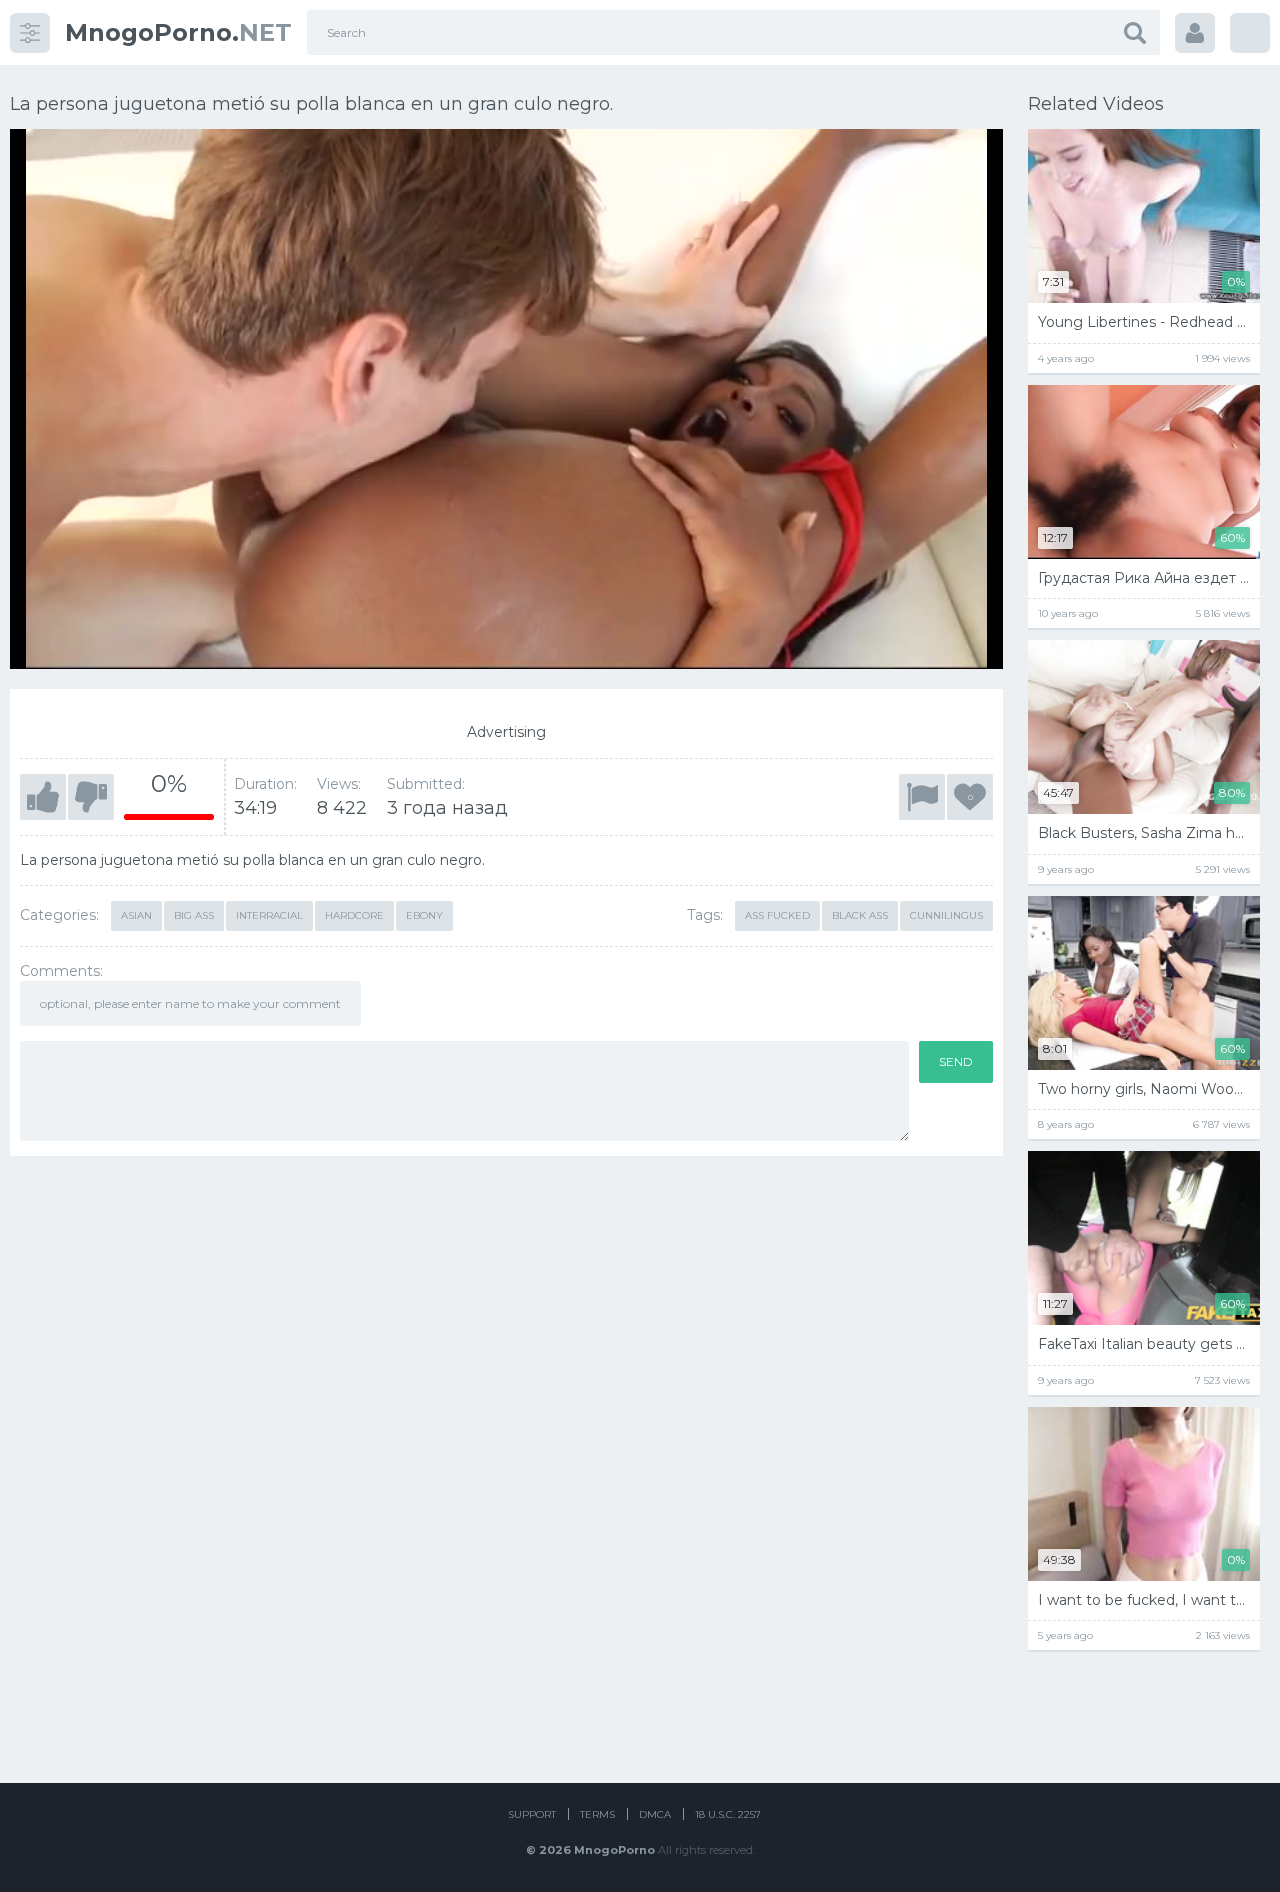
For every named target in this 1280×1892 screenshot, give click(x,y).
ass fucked (777, 915)
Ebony (424, 915)
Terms (597, 1814)
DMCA (655, 1814)
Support (532, 1814)
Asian (136, 915)
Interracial (269, 915)
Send (956, 1061)
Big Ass (194, 915)
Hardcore (354, 915)
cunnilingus (946, 915)
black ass (860, 915)
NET (178, 32)
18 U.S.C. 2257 (728, 1814)
